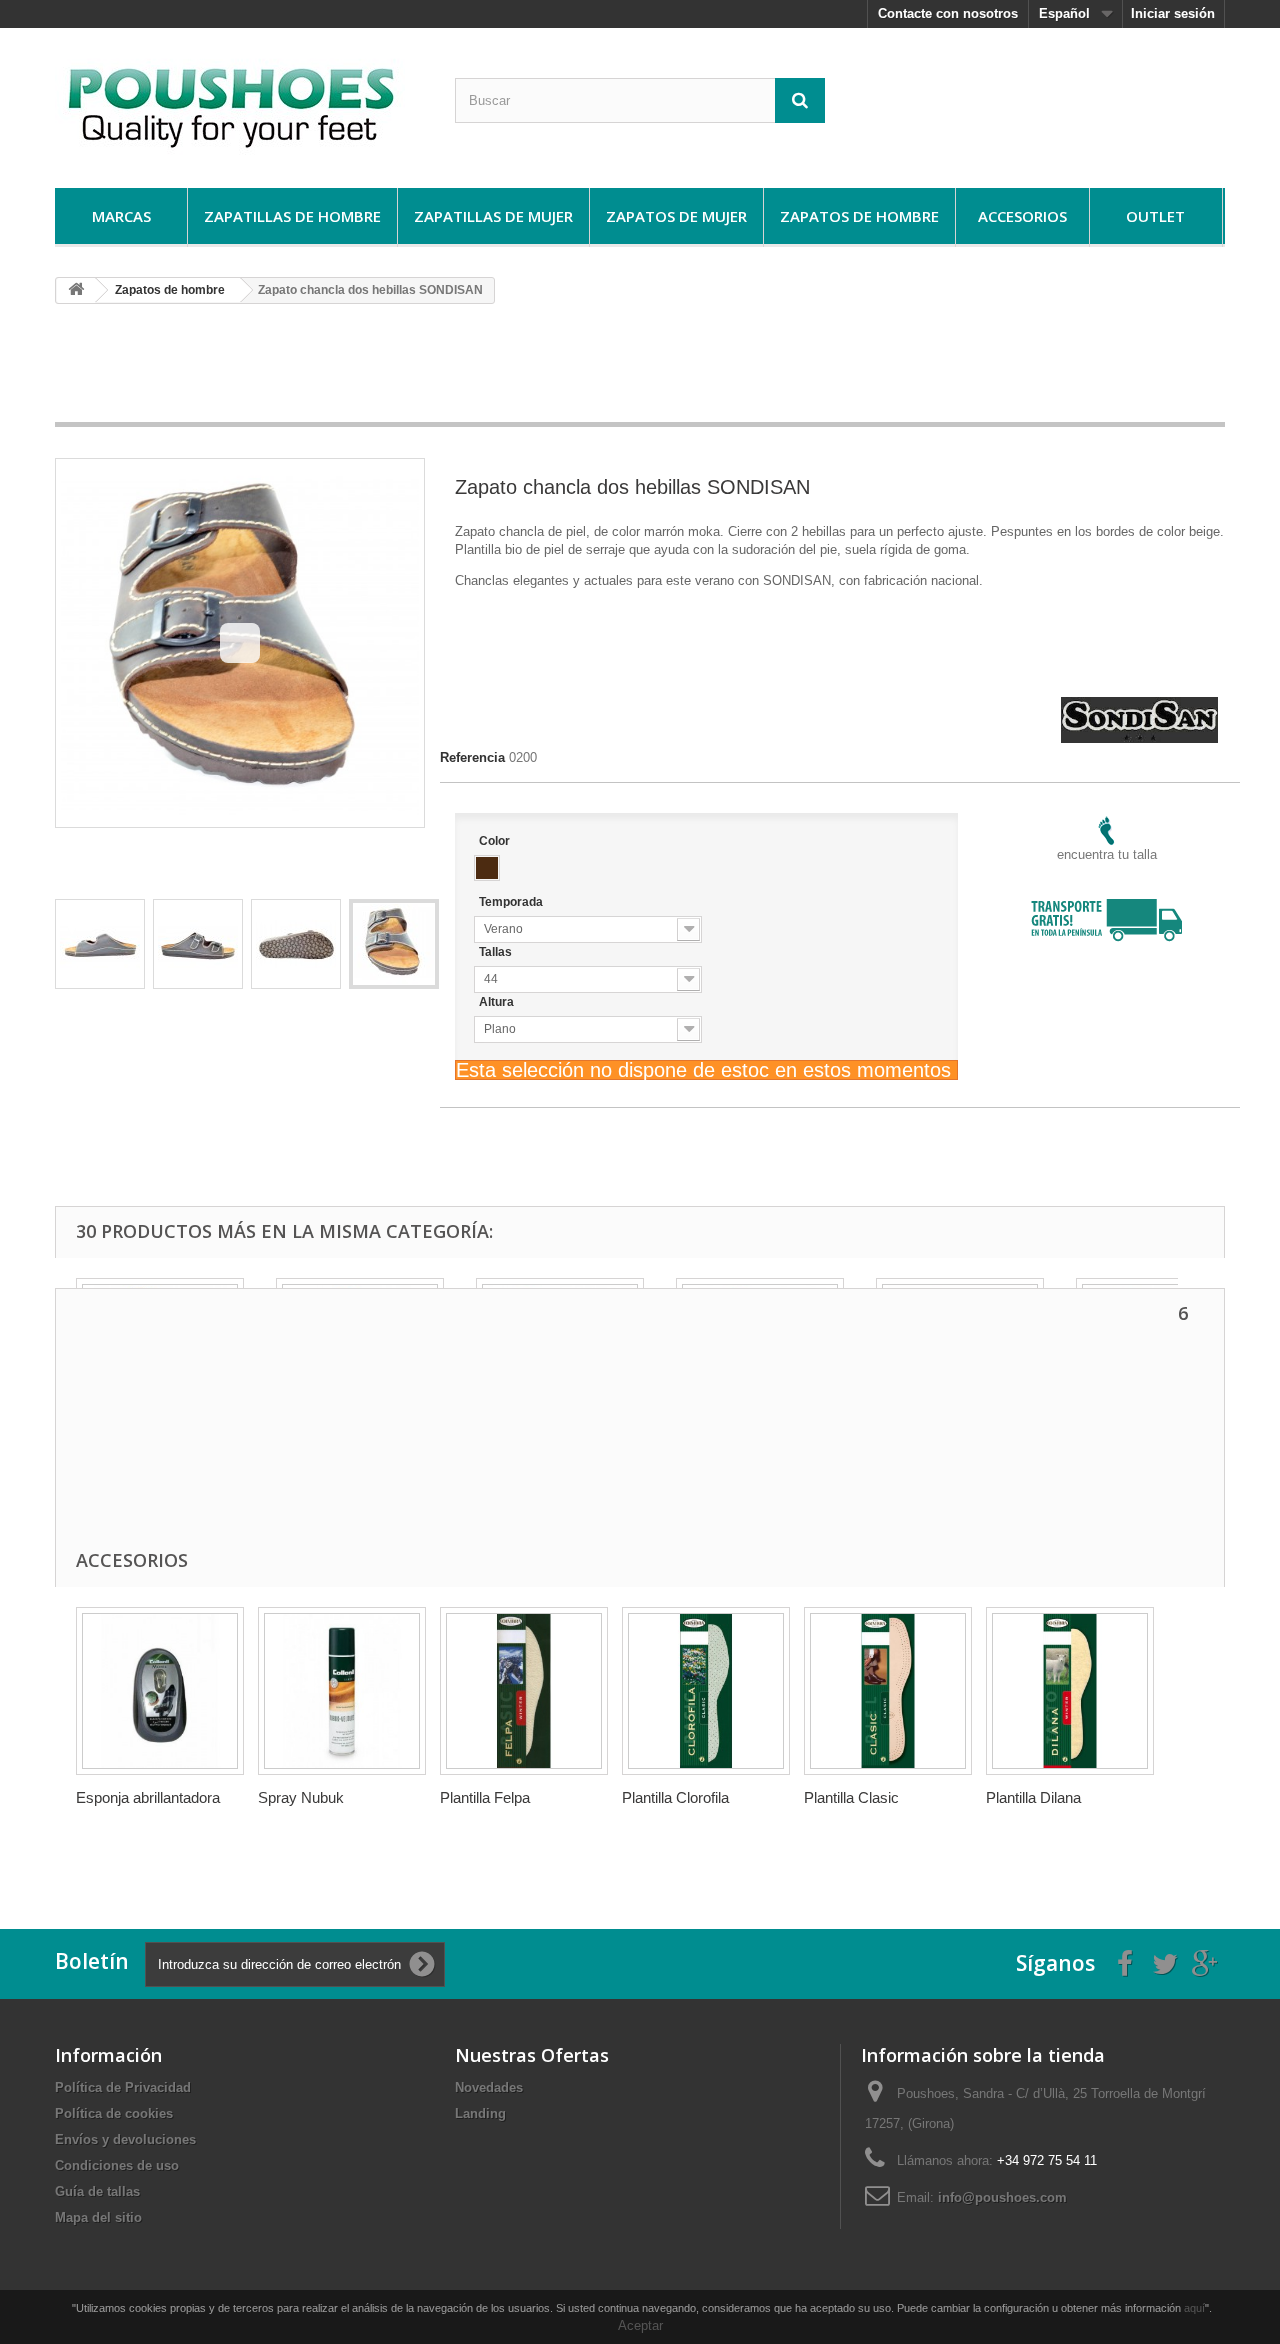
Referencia (472, 757)
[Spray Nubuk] (342, 1691)
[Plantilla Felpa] (524, 1691)
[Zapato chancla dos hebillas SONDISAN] (100, 944)
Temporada (512, 902)
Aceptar (640, 2325)
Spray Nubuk (301, 1797)
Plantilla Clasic (851, 1797)
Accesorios (1022, 216)
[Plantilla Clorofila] (706, 1691)
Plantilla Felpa (485, 1797)
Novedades (489, 2087)
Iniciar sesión (1173, 13)
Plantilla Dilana (1033, 1797)
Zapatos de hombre (859, 216)
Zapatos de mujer (676, 216)
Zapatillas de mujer (493, 216)
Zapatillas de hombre (292, 216)
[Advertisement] (640, 370)
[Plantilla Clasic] (888, 1691)
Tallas (497, 952)
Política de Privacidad (123, 2087)
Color (496, 841)
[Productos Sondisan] (1139, 705)
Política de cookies (114, 2113)
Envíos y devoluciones (125, 2139)
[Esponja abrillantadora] (160, 1691)
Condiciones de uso (117, 2165)
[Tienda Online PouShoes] (240, 103)
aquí (1194, 2308)
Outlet (1155, 216)
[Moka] (487, 868)
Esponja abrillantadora (148, 1797)
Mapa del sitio (98, 2217)
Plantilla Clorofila (675, 1797)
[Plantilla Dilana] (1070, 1691)
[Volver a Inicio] (76, 290)
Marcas (121, 216)
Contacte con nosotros (948, 13)
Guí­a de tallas (97, 2191)
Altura (498, 1002)
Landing (480, 2113)
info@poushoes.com (1002, 2197)
